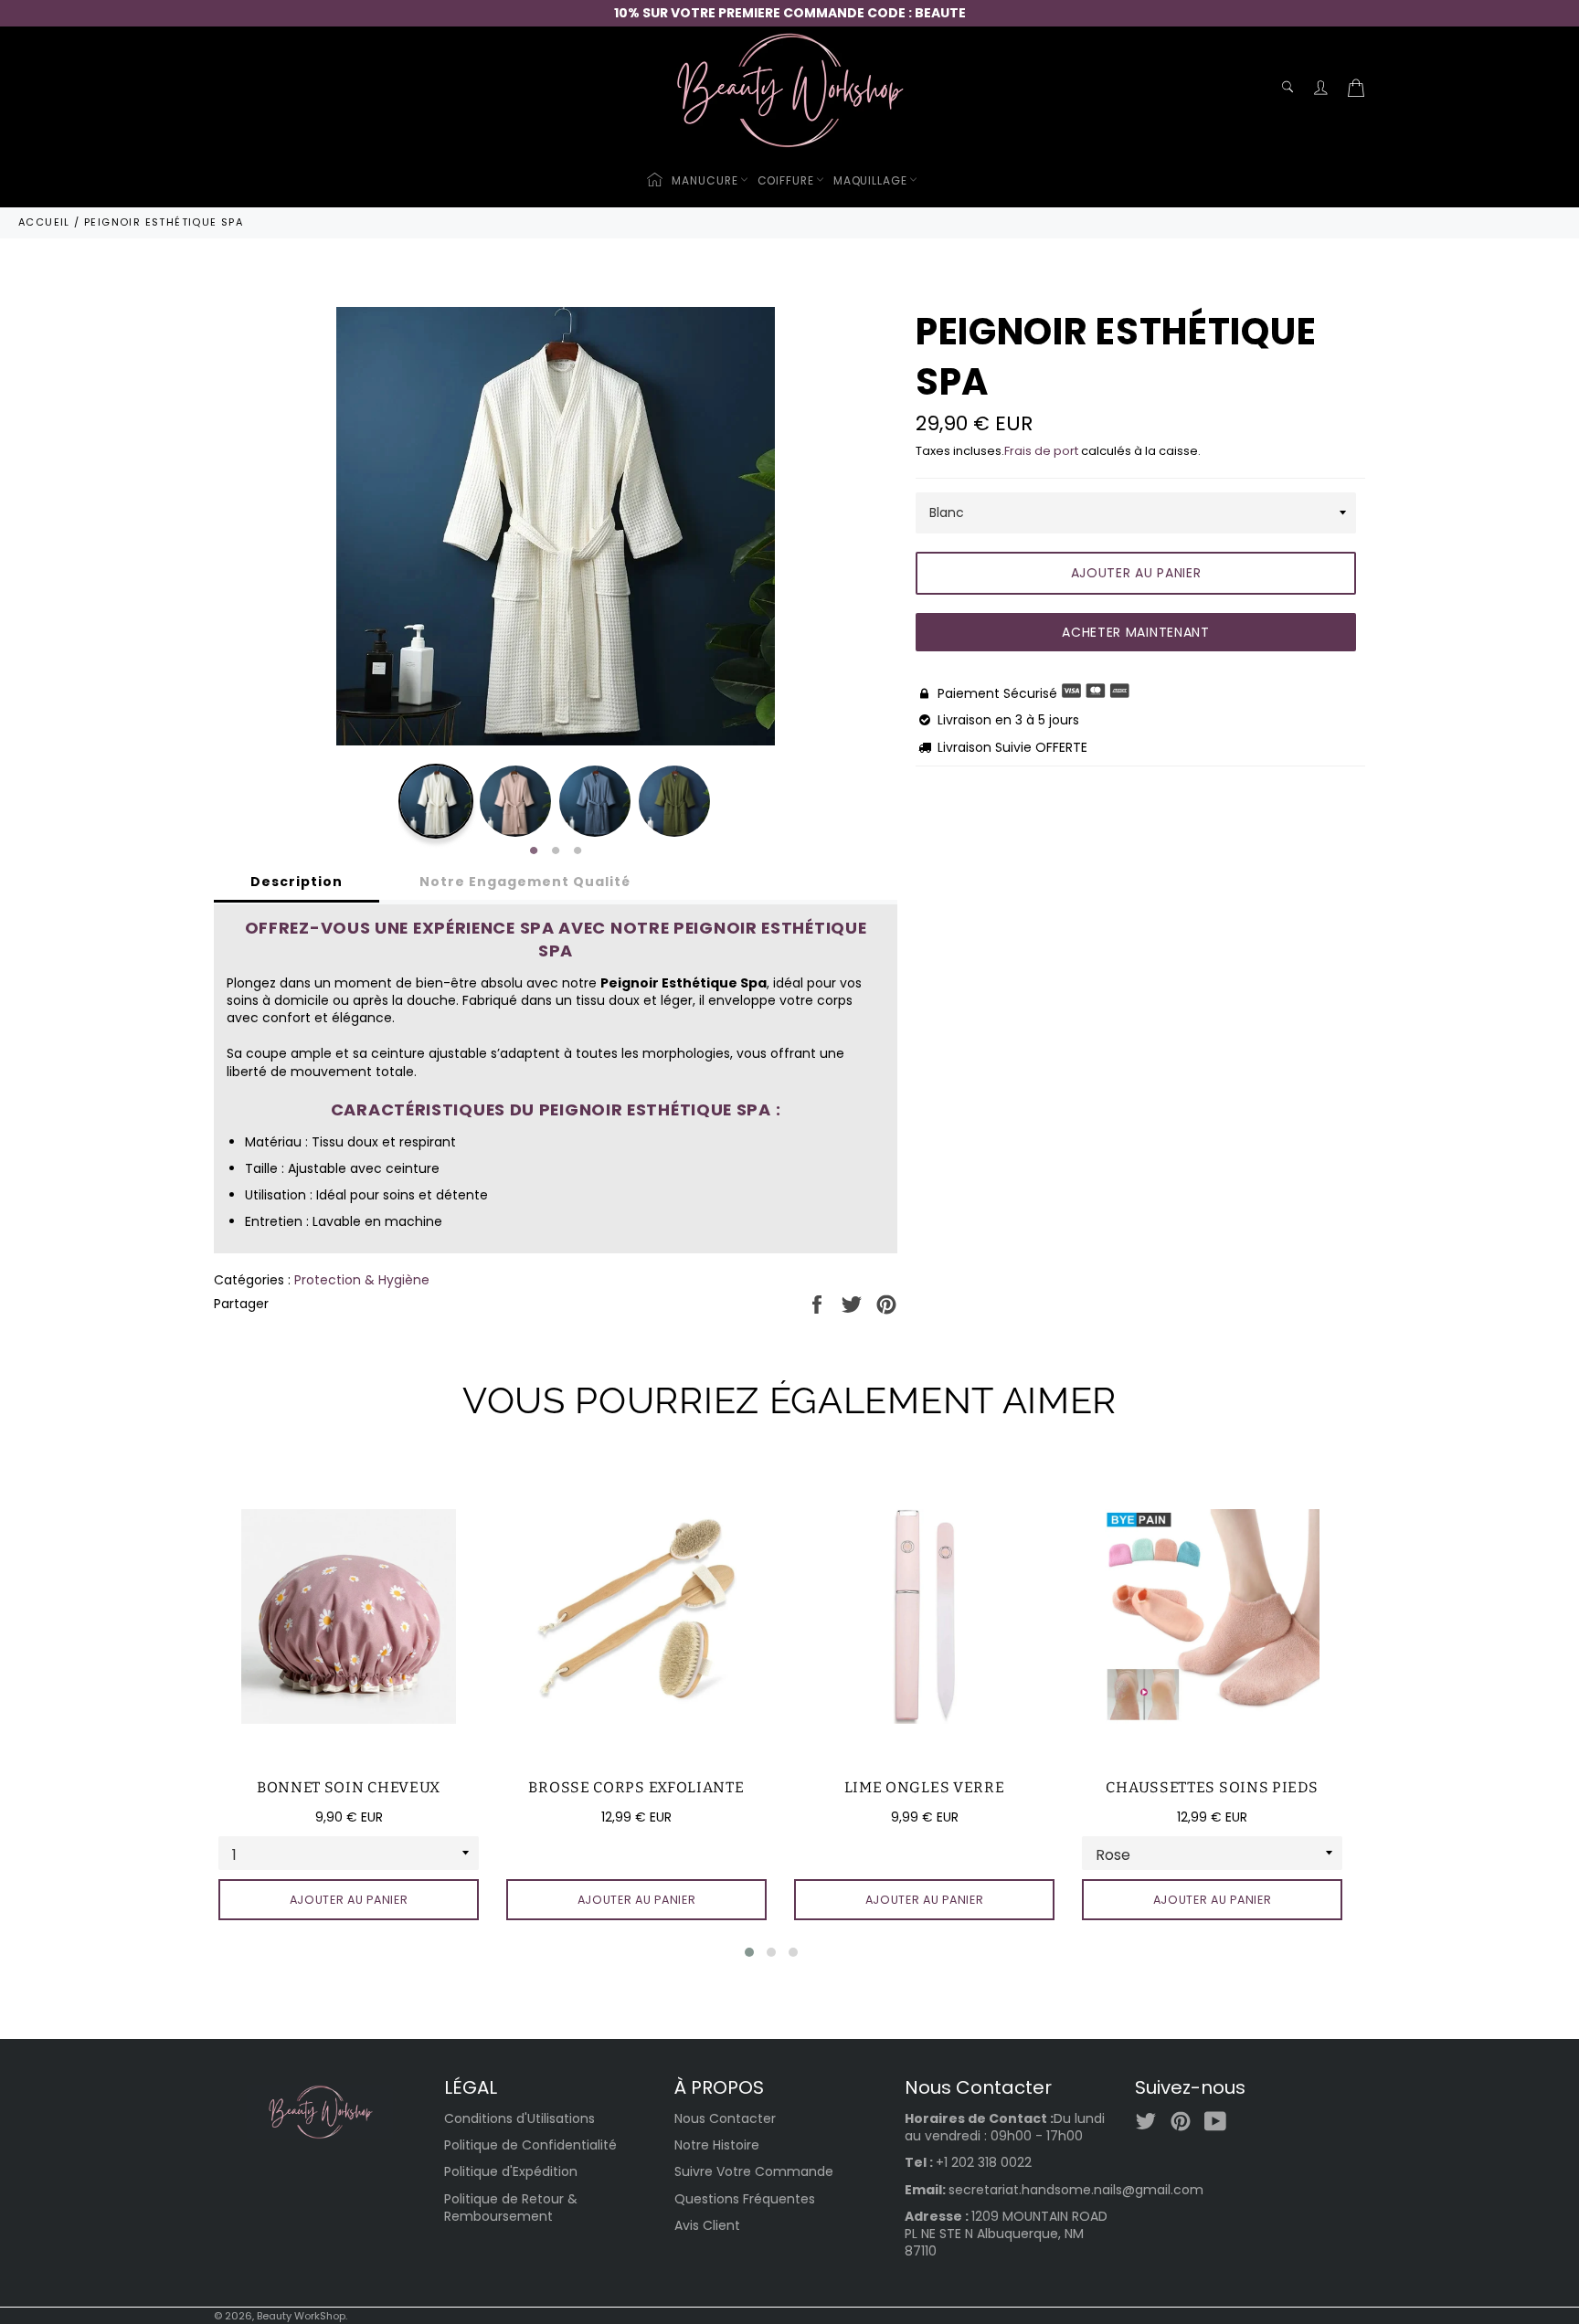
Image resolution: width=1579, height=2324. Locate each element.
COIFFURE (786, 180)
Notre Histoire (717, 2145)
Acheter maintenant (1136, 632)
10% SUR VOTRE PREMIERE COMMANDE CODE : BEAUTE (790, 13)
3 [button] (578, 851)
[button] (749, 1952)
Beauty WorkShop (301, 2316)
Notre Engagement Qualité (525, 882)
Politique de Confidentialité (530, 2145)
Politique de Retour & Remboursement (511, 2208)
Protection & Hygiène (362, 1280)
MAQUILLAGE (870, 180)
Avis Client (707, 2225)
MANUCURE (705, 180)
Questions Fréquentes (745, 2199)
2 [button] (556, 851)
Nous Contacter (725, 2118)
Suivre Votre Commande (754, 2171)
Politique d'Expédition (511, 2171)
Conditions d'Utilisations (519, 2118)
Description (297, 882)
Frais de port (1041, 451)
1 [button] (534, 851)
